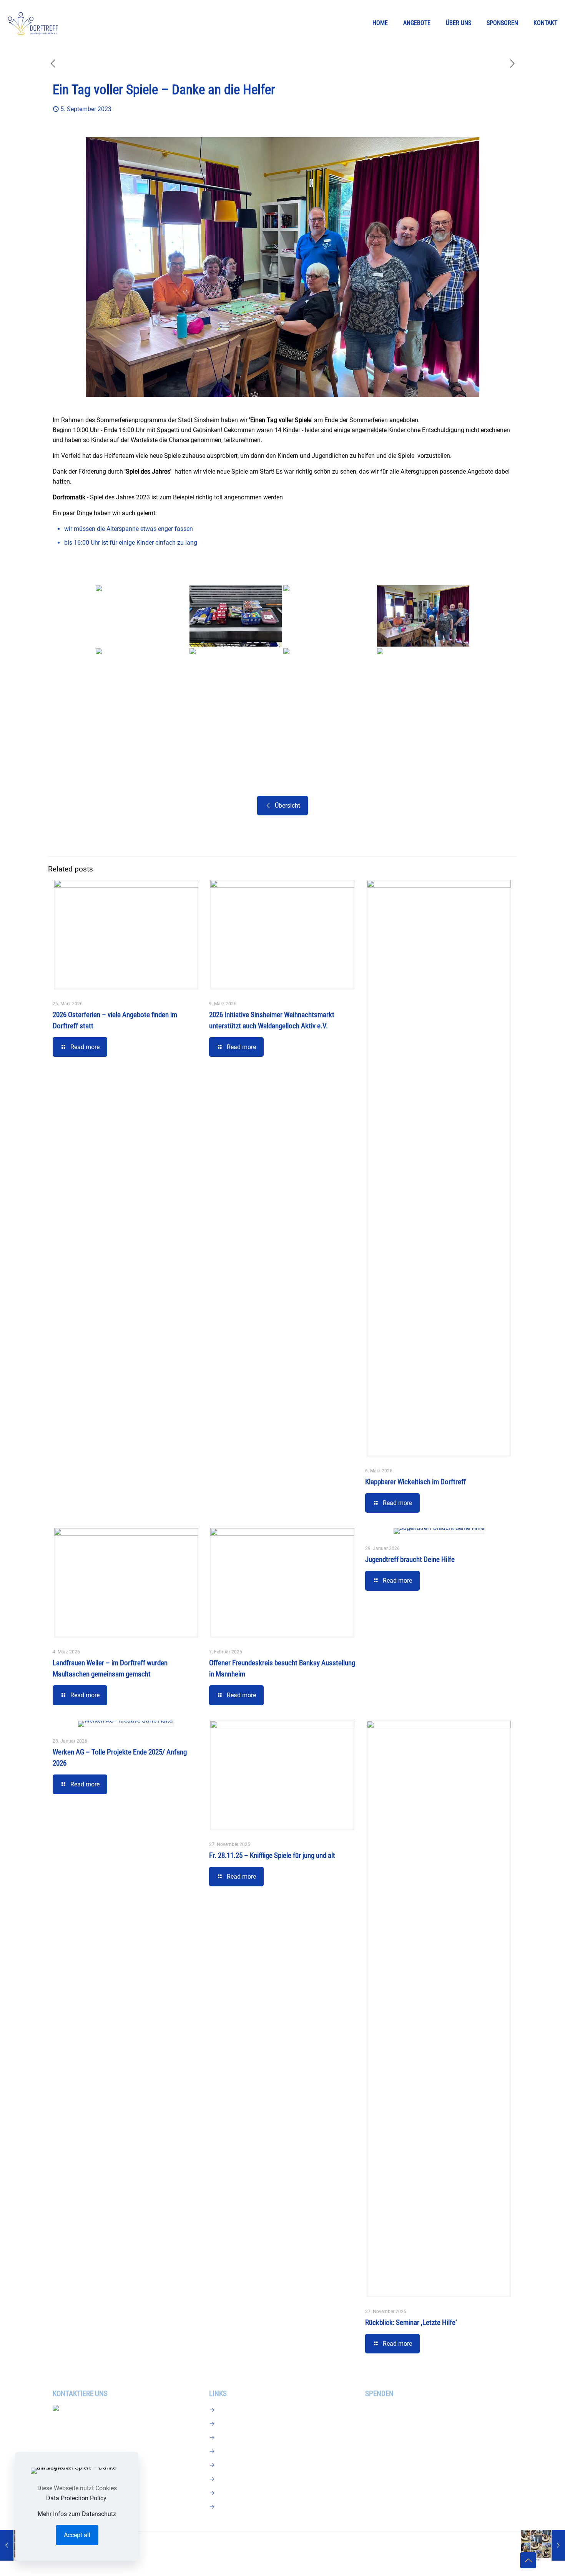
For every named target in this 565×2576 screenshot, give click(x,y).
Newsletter (234, 2410)
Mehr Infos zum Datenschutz (77, 2514)
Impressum (235, 2493)
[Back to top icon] (528, 2560)
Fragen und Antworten (250, 2424)
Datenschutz (237, 2507)
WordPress (375, 2548)
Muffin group (248, 2548)
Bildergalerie (237, 2437)
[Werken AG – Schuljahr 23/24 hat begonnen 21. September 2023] (543, 2545)
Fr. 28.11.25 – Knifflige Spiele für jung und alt (272, 1855)
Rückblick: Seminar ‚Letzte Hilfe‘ (411, 2322)
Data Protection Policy (76, 2498)
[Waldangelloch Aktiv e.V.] (33, 23)
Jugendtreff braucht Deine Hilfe (410, 1559)
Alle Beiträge (237, 2465)
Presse (229, 2479)
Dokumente (236, 2451)
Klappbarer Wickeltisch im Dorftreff (415, 1482)
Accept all (77, 2535)
